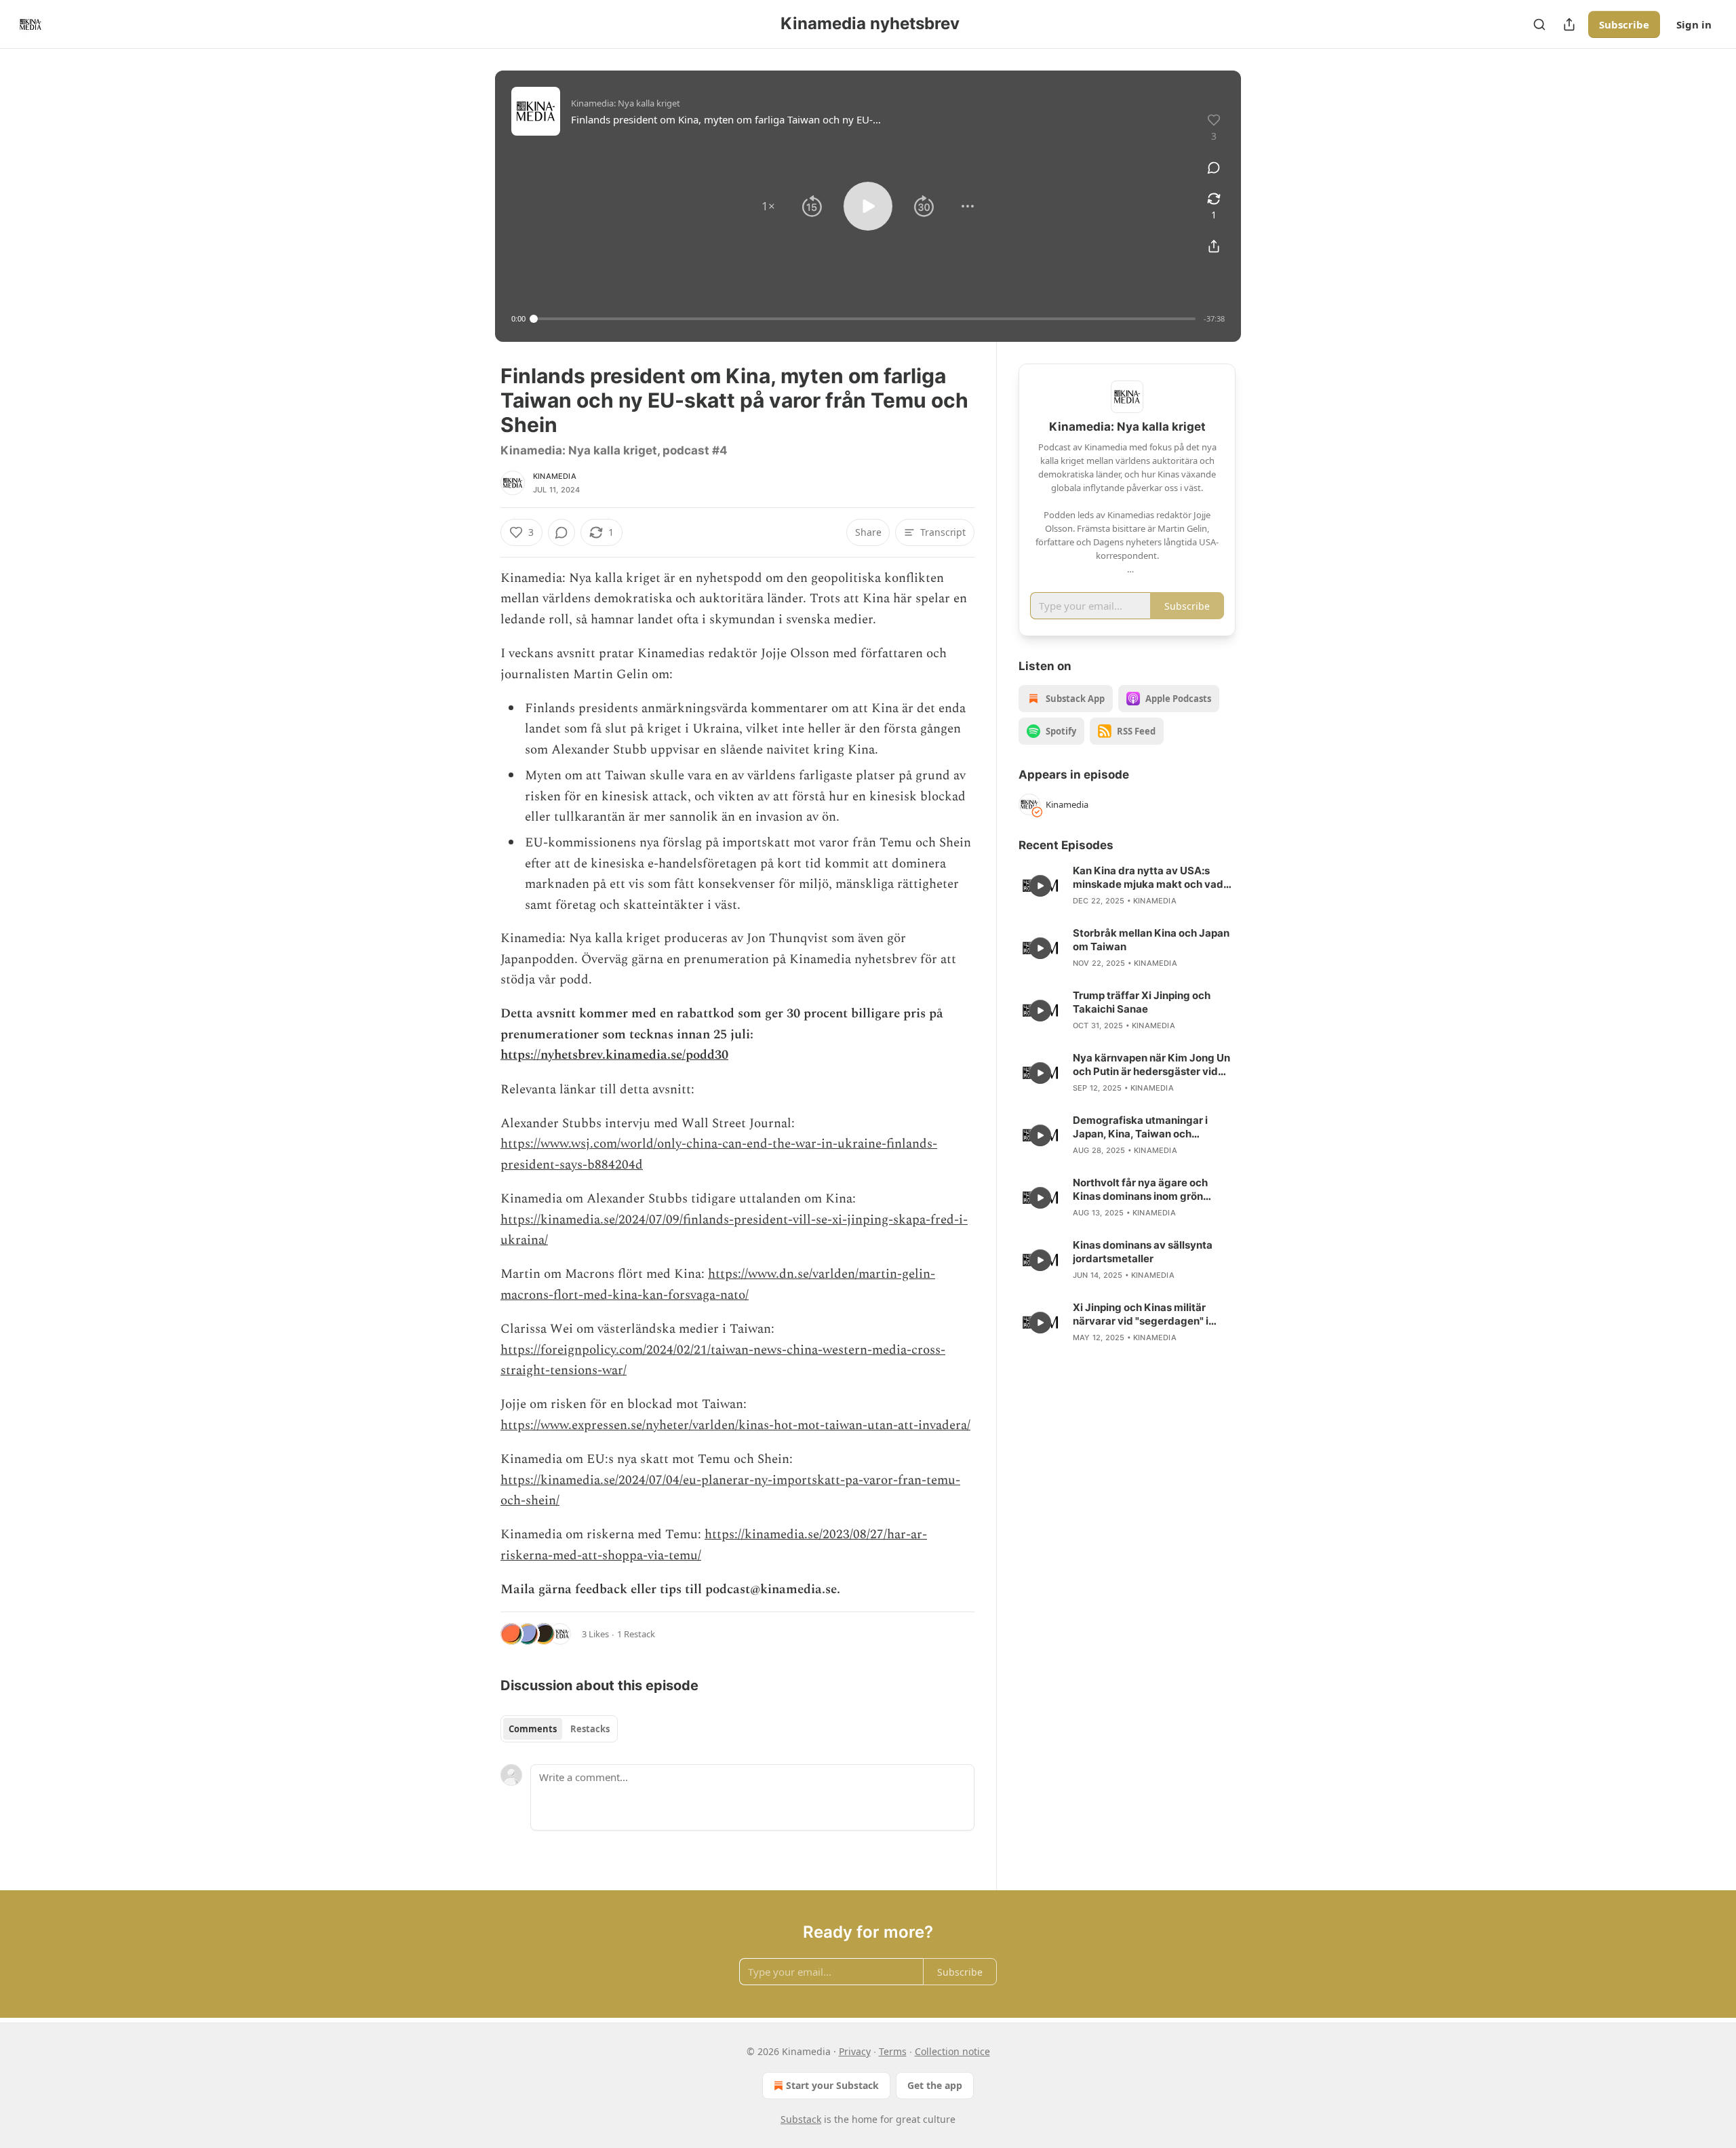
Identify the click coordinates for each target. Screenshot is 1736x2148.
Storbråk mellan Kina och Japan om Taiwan (1151, 940)
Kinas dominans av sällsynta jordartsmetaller (1143, 1252)
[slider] (865, 319)
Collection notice (952, 2051)
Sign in (1694, 24)
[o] (1040, 886)
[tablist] (559, 1729)
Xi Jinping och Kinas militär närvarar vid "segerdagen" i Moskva (1141, 1314)
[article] (1127, 886)
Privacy (855, 2051)
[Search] (1539, 24)
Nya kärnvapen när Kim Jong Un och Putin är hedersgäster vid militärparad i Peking (1151, 1065)
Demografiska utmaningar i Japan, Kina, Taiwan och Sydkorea (1140, 1127)
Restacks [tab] (590, 1729)
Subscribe (1624, 24)
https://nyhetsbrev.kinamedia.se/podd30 (614, 1055)
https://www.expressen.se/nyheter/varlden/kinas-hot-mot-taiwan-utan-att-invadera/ (735, 1425)
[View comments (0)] (1214, 168)
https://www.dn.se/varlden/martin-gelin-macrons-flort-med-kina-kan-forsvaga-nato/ (718, 1284)
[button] (768, 206)
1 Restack (636, 1634)
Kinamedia (555, 476)
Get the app (935, 2085)
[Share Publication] (1569, 24)
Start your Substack (832, 2085)
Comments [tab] (533, 1729)
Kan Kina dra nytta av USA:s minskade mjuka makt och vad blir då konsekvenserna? (1148, 878)
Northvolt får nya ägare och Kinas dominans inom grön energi (1140, 1190)
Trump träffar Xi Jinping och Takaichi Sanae (1142, 1002)
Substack (801, 2119)
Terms (893, 2051)
